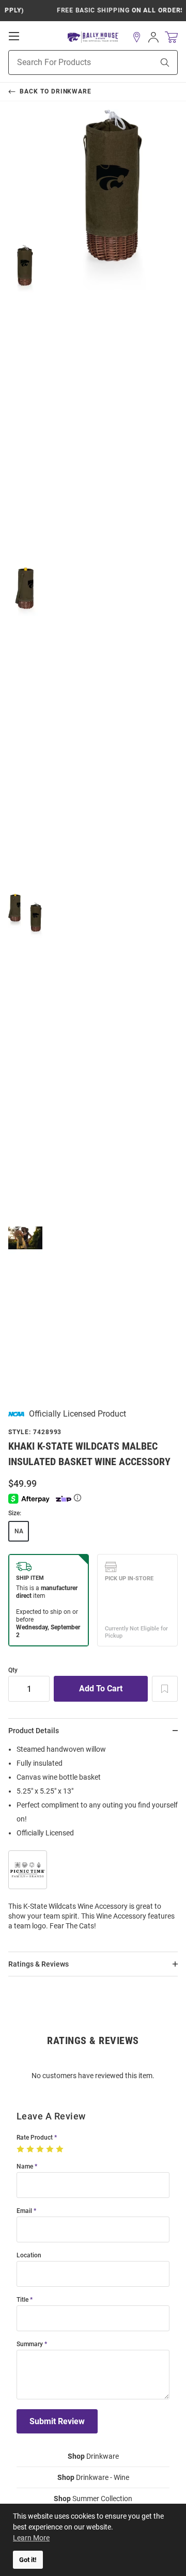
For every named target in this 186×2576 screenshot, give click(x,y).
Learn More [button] (31, 2538)
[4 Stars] (51, 2149)
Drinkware (93, 2456)
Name (25, 2167)
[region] (93, 1841)
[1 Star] (21, 2149)
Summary (30, 2344)
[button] (137, 37)
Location (29, 2256)
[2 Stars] (31, 2149)
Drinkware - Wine (93, 2477)
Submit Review (57, 2421)
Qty (13, 1670)
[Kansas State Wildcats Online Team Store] (93, 37)
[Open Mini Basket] (171, 37)
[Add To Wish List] (165, 1689)
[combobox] (68, 62)
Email (24, 2211)
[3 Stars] (41, 2149)
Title (22, 2300)
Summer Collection (93, 2499)
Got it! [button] (28, 2560)
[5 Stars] (61, 2149)
